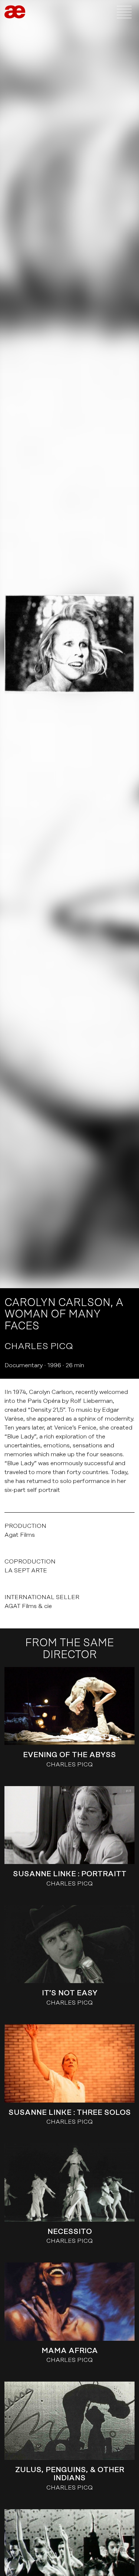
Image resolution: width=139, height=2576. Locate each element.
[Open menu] (124, 12)
